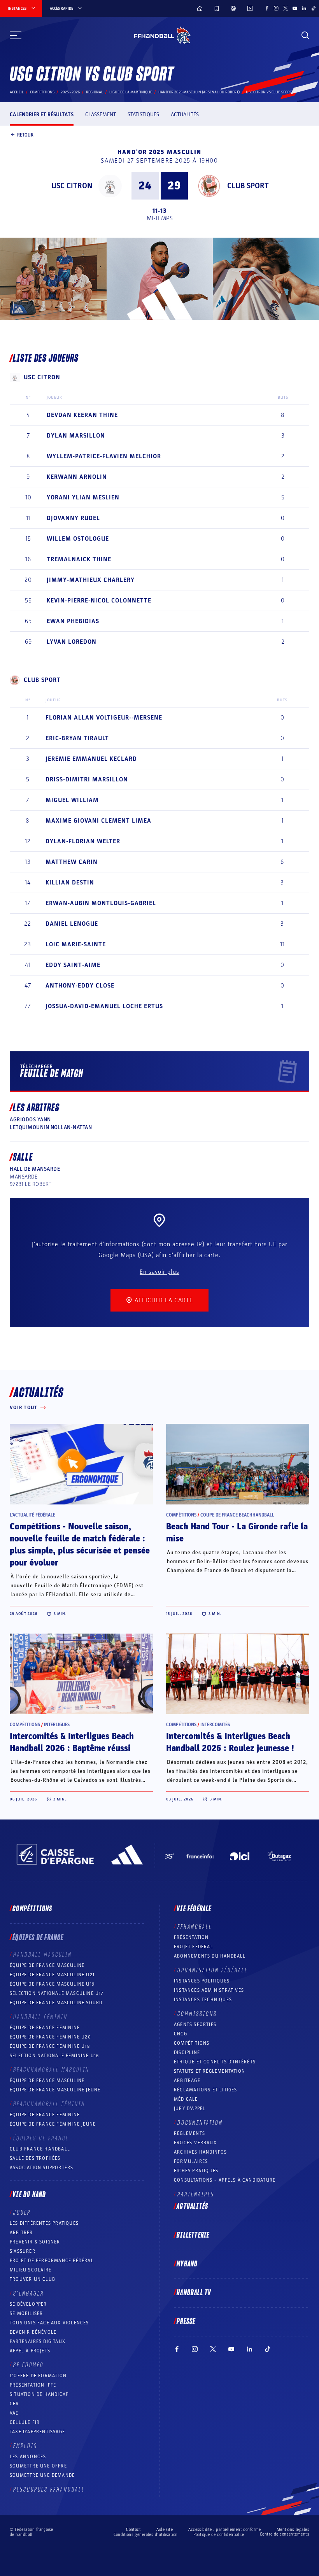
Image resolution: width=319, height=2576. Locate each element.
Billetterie (193, 2235)
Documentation (200, 2123)
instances (17, 9)
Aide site (165, 2530)
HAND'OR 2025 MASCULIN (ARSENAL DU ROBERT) (199, 92)
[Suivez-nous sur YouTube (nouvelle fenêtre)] (295, 8)
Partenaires (196, 2194)
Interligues (57, 1725)
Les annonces (28, 2457)
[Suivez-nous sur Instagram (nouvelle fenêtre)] (276, 8)
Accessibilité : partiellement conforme (225, 2530)
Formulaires (191, 2161)
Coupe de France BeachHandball (237, 1515)
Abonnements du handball (210, 1956)
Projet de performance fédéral (52, 2261)
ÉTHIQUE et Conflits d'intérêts (215, 2062)
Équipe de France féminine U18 (50, 2046)
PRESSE (186, 2322)
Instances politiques (202, 1981)
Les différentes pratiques (44, 2223)
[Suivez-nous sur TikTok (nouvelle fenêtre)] (314, 8)
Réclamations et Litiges (206, 2090)
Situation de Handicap (39, 2394)
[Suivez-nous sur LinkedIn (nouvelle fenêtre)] (304, 8)
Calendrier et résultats (42, 115)
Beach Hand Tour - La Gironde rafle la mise (237, 1533)
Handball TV (194, 2293)
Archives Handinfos (201, 2152)
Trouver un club (32, 2279)
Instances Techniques (203, 2000)
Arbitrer (21, 2233)
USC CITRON (72, 186)
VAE (14, 2413)
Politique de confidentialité (219, 2535)
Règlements (189, 2133)
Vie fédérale (194, 1909)
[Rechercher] (305, 35)
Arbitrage (187, 2080)
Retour (25, 135)
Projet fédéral (194, 1947)
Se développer (28, 2304)
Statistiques (143, 115)
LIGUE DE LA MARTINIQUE (131, 92)
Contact (133, 2530)
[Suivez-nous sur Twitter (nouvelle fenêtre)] (286, 8)
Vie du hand (29, 2195)
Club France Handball (40, 2149)
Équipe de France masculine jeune (55, 2090)
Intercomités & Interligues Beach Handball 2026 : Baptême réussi (72, 1742)
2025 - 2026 (70, 92)
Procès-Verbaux (195, 2143)
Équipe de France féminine (45, 2028)
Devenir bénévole (33, 2332)
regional (95, 92)
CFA (14, 2404)
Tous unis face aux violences (49, 2323)
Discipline (187, 2052)
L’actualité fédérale (32, 1515)
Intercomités (215, 1725)
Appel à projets (30, 2351)
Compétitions (42, 92)
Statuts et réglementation (209, 2071)
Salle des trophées (35, 2158)
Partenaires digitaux (38, 2341)
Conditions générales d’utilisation (146, 2535)
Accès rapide (61, 9)
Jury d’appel (190, 2108)
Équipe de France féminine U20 (50, 2037)
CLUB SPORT (248, 186)
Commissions (197, 2014)
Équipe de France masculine (47, 1965)
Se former (28, 2365)
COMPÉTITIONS (192, 2043)
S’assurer (23, 2251)
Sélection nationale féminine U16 (54, 2056)
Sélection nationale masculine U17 (57, 1993)
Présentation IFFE (33, 2385)
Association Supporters (41, 2168)
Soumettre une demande (42, 2475)
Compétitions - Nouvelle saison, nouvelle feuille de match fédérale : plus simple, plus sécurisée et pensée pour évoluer (80, 1545)
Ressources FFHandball (49, 2490)
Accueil (17, 92)
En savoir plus (159, 1272)
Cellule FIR (25, 2422)
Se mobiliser (26, 2313)
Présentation (191, 1937)
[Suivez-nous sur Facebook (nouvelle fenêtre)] (267, 8)
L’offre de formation (38, 2376)
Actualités (185, 115)
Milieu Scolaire (31, 2270)
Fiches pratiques (196, 2171)
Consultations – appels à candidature (225, 2180)
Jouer (22, 2213)
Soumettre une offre (38, 2466)
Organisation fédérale (213, 1970)
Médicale (186, 2099)
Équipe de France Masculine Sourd (56, 2003)
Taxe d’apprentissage (37, 2432)
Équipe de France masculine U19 (52, 1984)
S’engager (29, 2294)
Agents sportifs (195, 2024)
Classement (101, 115)
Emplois (25, 2446)
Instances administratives (209, 1990)
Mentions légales (293, 2530)
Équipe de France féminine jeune (53, 2124)
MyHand (187, 2264)
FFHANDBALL (195, 1927)
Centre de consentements (285, 2534)
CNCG (181, 2034)
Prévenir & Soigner (35, 2242)
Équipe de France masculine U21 (52, 1975)
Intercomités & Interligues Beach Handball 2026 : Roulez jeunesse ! (230, 1742)
